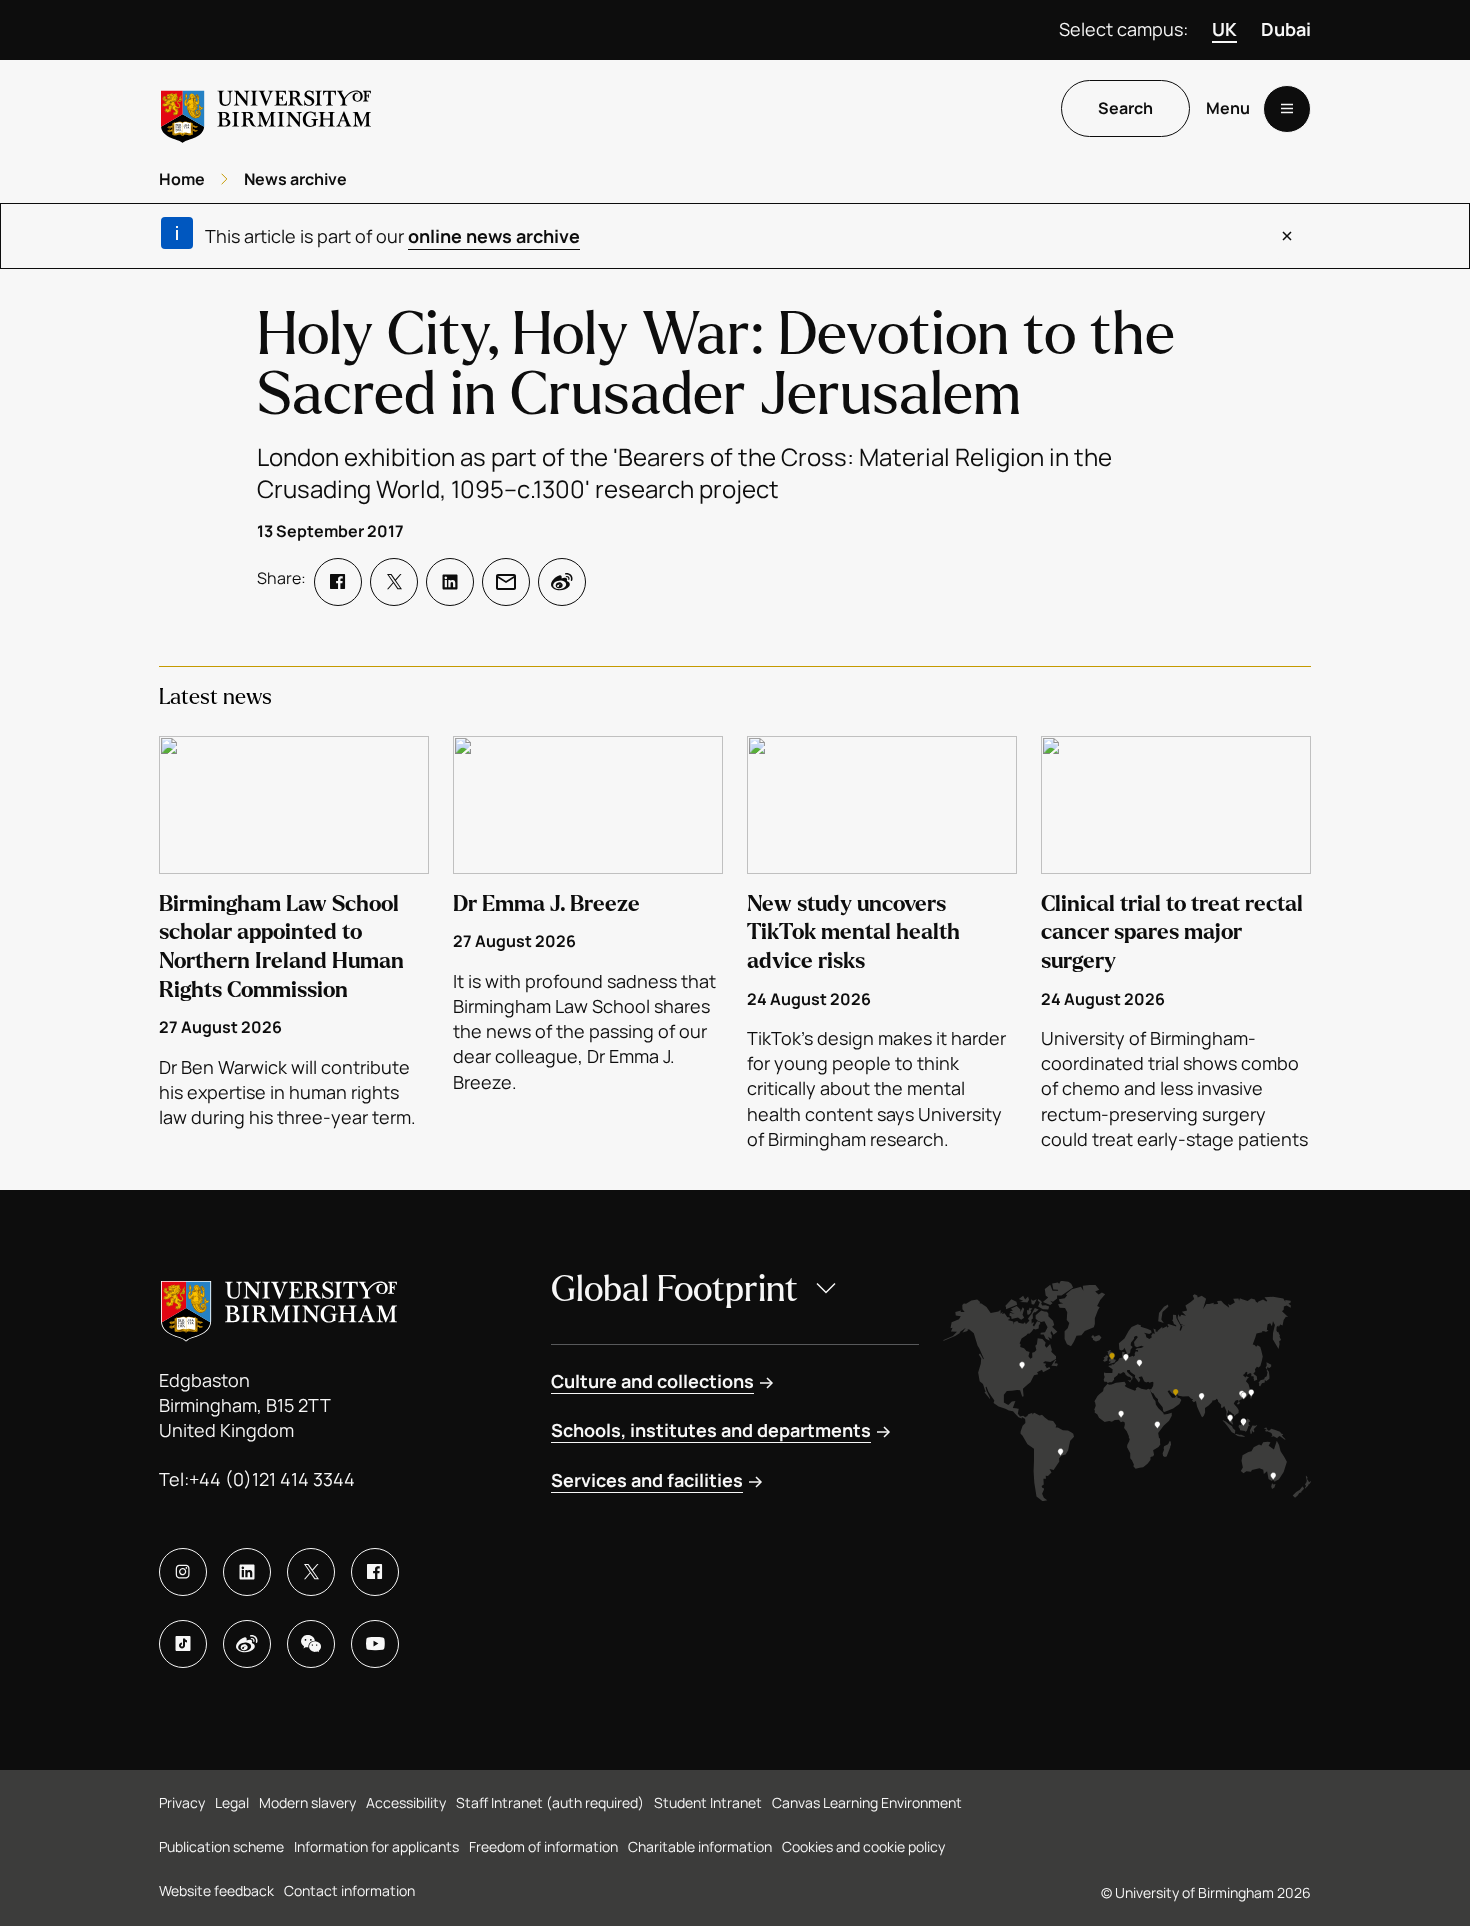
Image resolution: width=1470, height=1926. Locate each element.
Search (1125, 109)
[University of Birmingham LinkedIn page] (247, 1572)
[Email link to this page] (506, 582)
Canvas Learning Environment (867, 1802)
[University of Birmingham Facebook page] (375, 1572)
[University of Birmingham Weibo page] (247, 1644)
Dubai (1286, 29)
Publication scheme (221, 1846)
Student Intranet (708, 1802)
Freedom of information (543, 1846)
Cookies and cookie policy (863, 1846)
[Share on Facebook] (338, 582)
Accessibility (406, 1802)
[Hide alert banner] (1287, 236)
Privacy (182, 1802)
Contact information (349, 1890)
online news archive (494, 236)
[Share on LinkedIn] (450, 582)
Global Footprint (674, 1289)
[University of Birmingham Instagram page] (183, 1572)
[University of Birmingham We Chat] (311, 1644)
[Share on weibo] (562, 582)
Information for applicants (376, 1846)
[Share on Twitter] (394, 582)
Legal (232, 1802)
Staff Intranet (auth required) (550, 1802)
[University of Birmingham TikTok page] (183, 1644)
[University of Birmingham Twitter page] (311, 1572)
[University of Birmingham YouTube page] (375, 1644)
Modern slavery (307, 1802)
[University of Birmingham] (266, 108)
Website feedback (216, 1890)
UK (1224, 29)
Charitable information (700, 1846)
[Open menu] (1287, 109)
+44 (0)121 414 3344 (272, 1479)
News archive (295, 179)
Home (182, 179)
